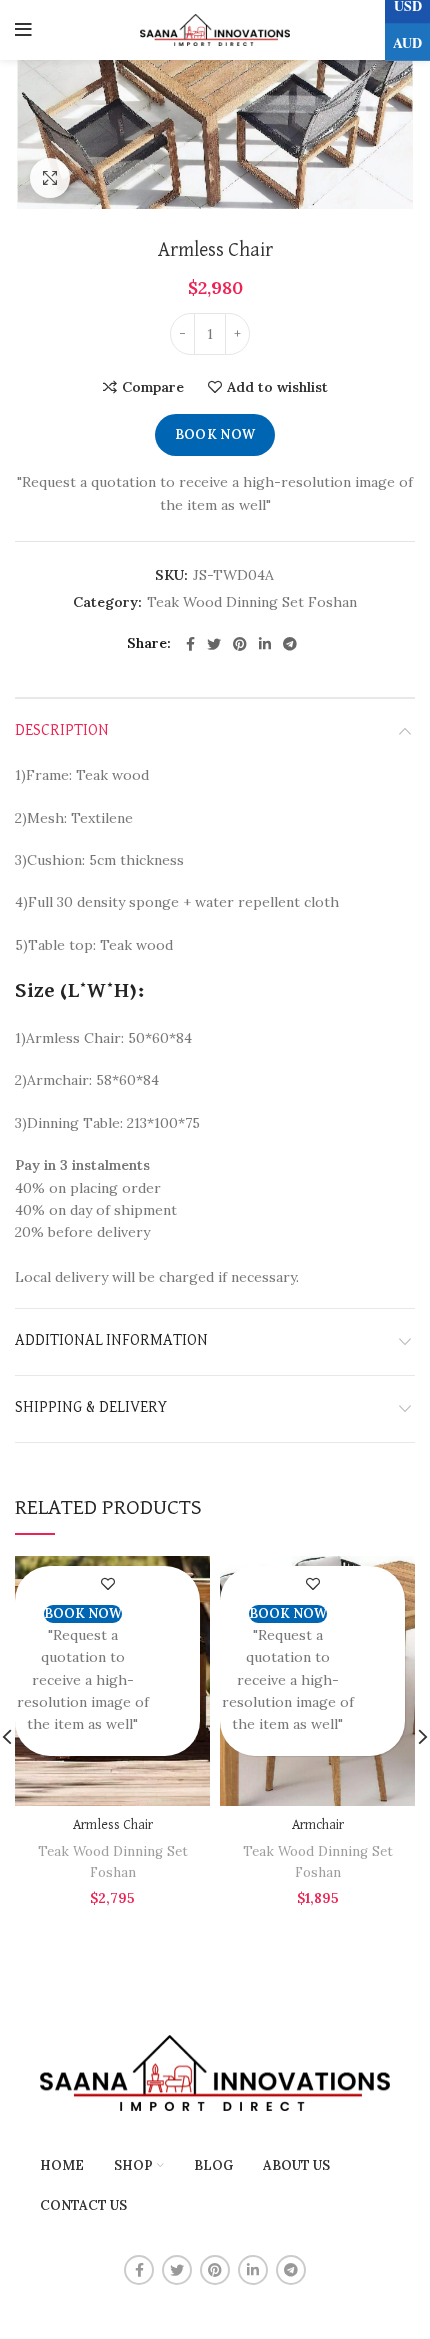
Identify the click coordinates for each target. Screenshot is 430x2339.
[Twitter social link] (214, 644)
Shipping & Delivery (91, 1408)
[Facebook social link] (190, 644)
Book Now (215, 434)
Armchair (318, 1825)
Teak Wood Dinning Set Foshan (252, 602)
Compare (153, 387)
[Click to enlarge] (50, 178)
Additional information (111, 1341)
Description (62, 731)
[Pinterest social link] (240, 644)
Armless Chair (113, 1825)
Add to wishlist (277, 387)
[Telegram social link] (290, 644)
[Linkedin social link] (265, 644)
